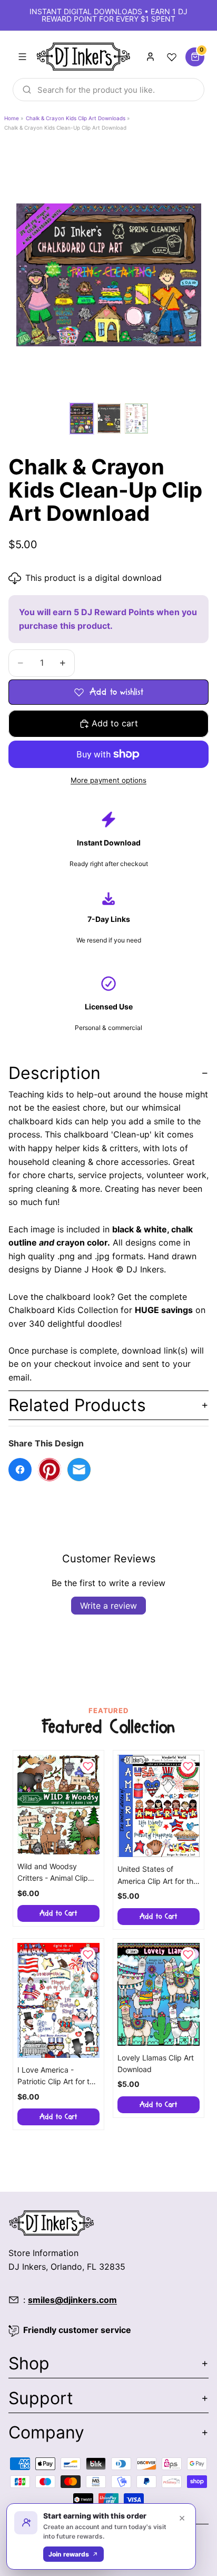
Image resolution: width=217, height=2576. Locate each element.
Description (55, 1073)
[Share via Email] (79, 1470)
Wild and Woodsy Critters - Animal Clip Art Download (53, 1873)
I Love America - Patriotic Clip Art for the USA (58, 2077)
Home (12, 118)
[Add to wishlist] (88, 1766)
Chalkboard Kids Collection (63, 1310)
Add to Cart (58, 1913)
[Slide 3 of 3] (136, 419)
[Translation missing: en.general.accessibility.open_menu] (22, 57)
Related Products (77, 1405)
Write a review (108, 1606)
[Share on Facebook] (20, 1470)
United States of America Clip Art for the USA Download (157, 1876)
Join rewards (69, 2554)
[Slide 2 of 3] (109, 419)
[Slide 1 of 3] (82, 419)
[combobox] (108, 90)
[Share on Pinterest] (50, 1470)
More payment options (108, 780)
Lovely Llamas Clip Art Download (156, 2063)
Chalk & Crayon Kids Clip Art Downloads (76, 118)
